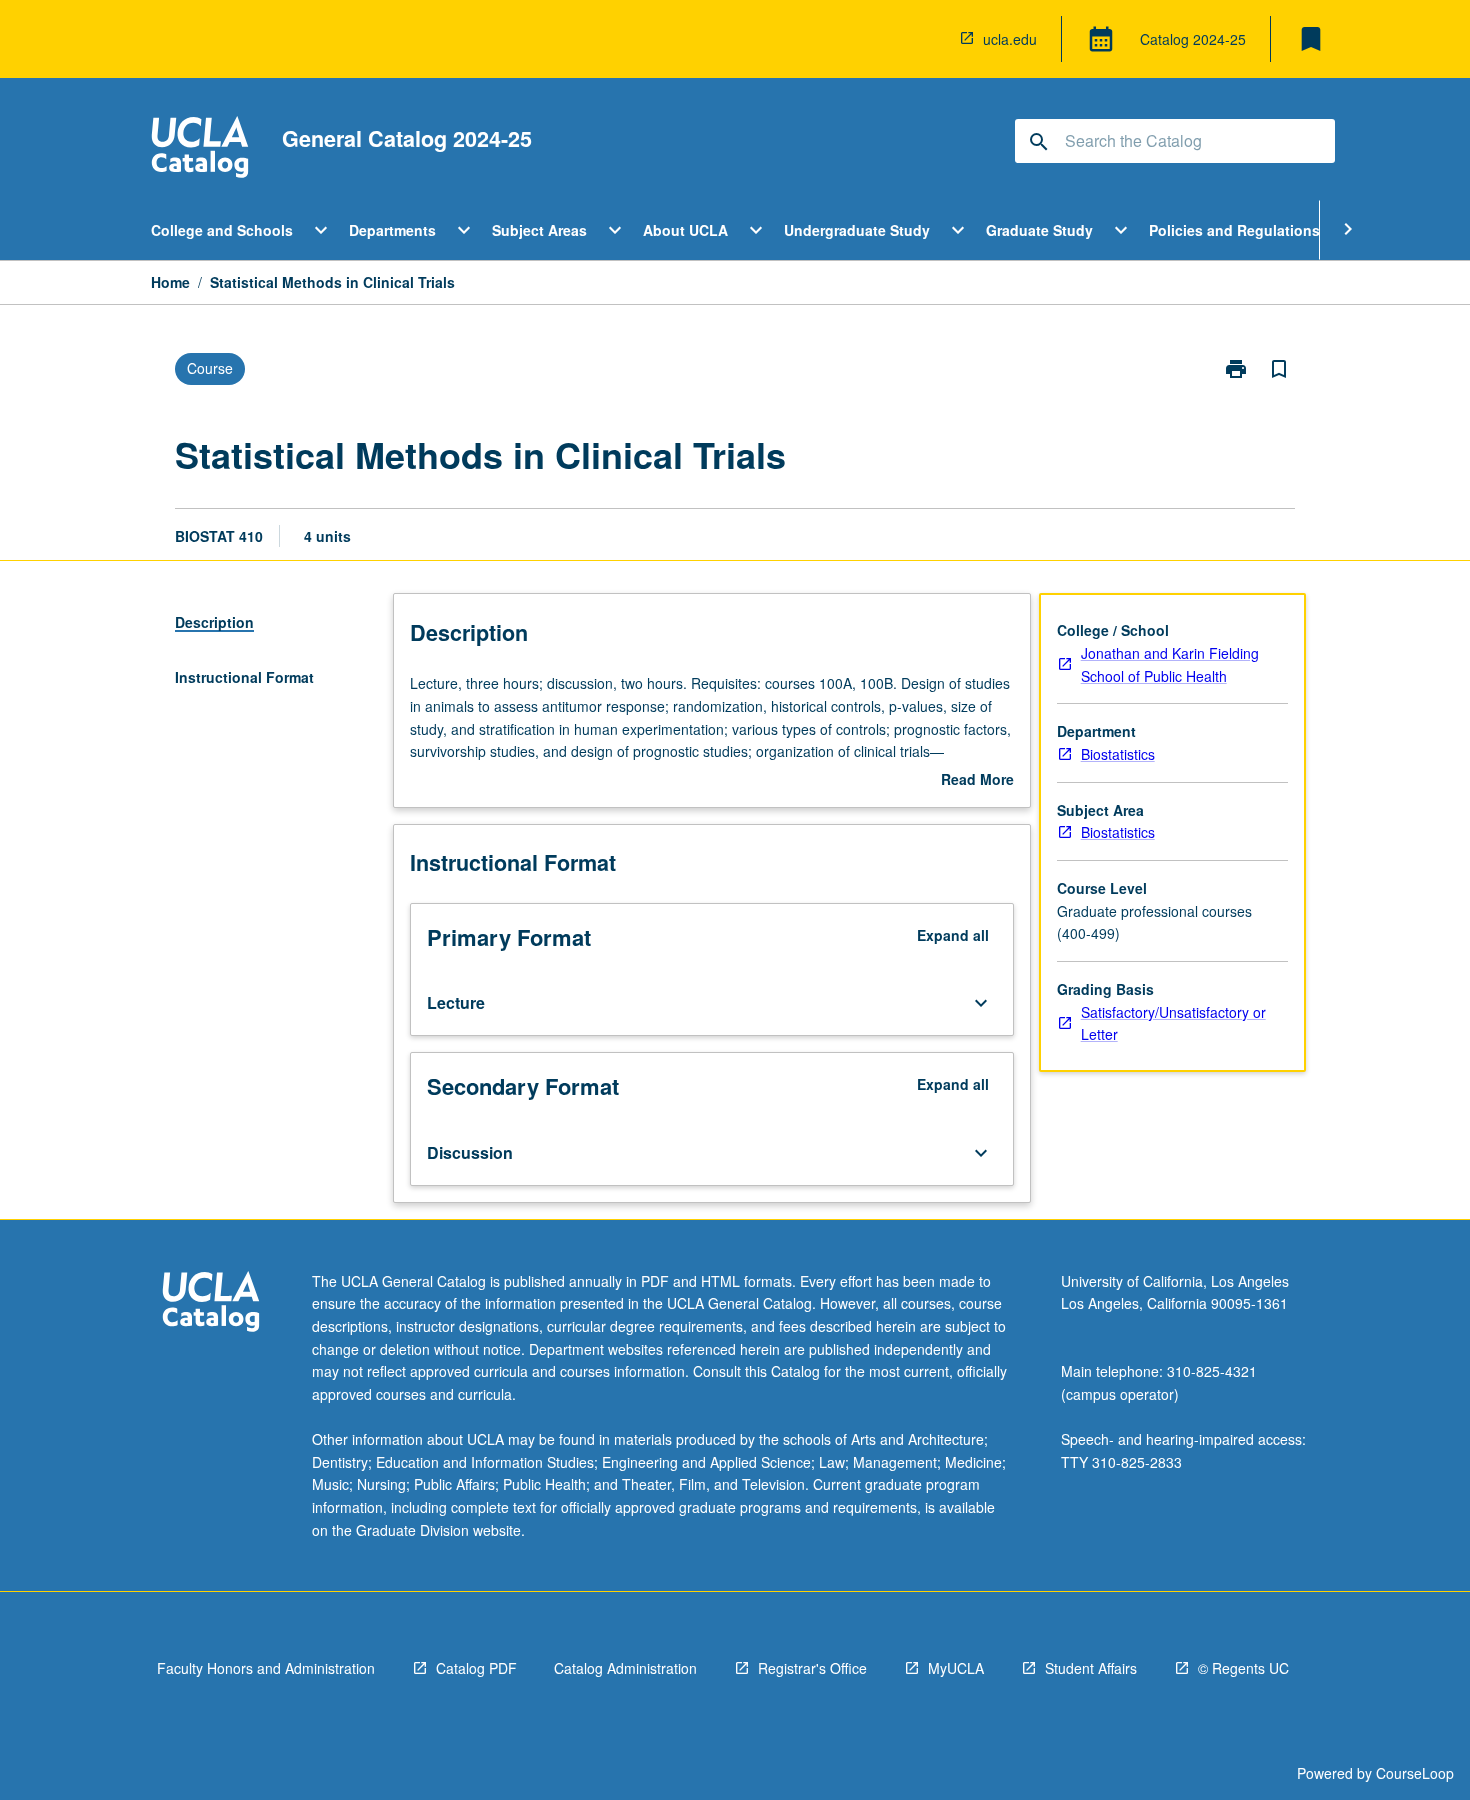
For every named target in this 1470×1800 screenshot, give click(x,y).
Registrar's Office (812, 1668)
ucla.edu (1010, 39)
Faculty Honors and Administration (266, 1668)
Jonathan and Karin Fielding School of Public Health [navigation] (1170, 664)
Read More (977, 780)
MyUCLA (956, 1668)
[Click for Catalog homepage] (200, 149)
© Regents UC (1243, 1668)
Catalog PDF (476, 1668)
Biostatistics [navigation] (1118, 754)
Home (170, 282)
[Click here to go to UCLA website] (211, 1304)
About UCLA (685, 230)
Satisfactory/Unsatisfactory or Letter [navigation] (1173, 1023)
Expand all (953, 935)
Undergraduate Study (857, 230)
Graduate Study (1039, 230)
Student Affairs (1091, 1668)
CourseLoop (1415, 1773)
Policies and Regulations (1234, 230)
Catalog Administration (625, 1668)
